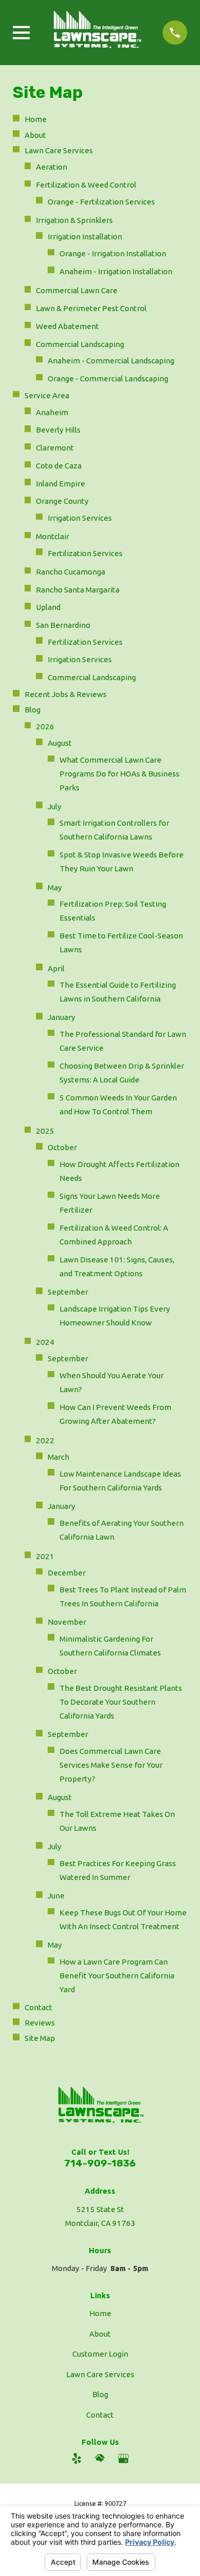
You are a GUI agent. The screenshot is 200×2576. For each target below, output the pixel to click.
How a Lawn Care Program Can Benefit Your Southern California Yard (117, 1976)
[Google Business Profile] (123, 2458)
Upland (48, 607)
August (60, 743)
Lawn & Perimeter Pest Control (91, 308)
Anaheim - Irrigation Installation (116, 271)
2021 (45, 1556)
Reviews (40, 2023)
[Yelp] (77, 2458)
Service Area (47, 395)
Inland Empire (61, 484)
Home (36, 119)
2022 (45, 1440)
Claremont (55, 448)
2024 (45, 1342)
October (62, 1147)
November (67, 1622)
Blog (33, 710)
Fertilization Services (85, 553)
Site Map (40, 2038)
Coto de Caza (59, 466)
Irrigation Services (80, 518)
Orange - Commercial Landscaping (108, 379)
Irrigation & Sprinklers (74, 220)
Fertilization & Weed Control (86, 185)
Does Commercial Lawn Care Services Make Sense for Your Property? (111, 1765)
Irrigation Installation (85, 237)
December (67, 1573)
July (55, 806)
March (58, 1457)
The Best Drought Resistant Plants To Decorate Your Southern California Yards (121, 1702)
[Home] (96, 33)
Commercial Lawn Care (77, 290)
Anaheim (52, 412)
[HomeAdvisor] (100, 2458)
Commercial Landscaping (80, 344)
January (62, 1017)
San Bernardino (63, 625)
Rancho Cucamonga (71, 572)
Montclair (53, 536)
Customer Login (100, 2354)
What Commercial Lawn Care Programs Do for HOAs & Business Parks (119, 774)
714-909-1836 (100, 2163)
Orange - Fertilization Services (101, 202)
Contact (38, 2007)
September (68, 1292)
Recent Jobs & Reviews (66, 694)
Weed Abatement (67, 326)
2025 (45, 1131)
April (56, 968)
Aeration (52, 167)
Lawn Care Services (59, 150)
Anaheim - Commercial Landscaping (111, 361)
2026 (45, 727)
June (56, 1896)
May (55, 887)
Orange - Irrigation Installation (113, 253)
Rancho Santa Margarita (78, 590)
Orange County (62, 501)
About (35, 135)
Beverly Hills (58, 430)
